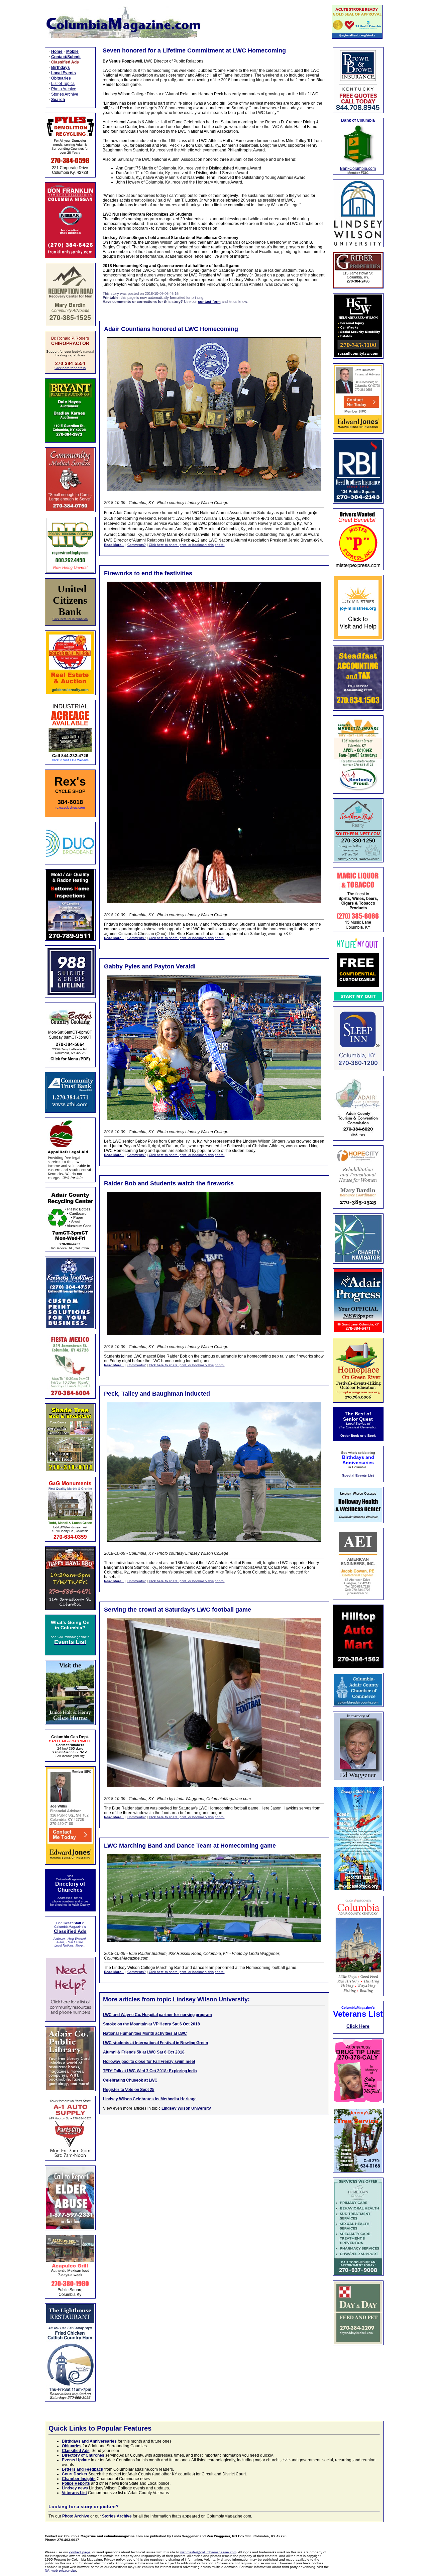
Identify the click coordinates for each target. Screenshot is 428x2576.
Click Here (358, 2026)
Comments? (137, 545)
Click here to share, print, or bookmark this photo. (187, 545)
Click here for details (70, 368)
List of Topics (63, 84)
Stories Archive (65, 94)
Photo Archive (64, 89)
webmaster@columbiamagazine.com (208, 2552)
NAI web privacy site (60, 2570)
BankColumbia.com (358, 168)
